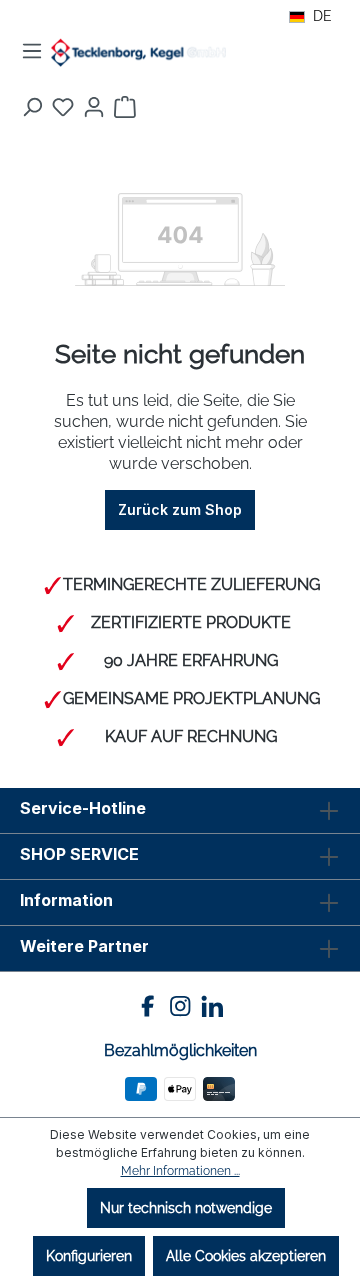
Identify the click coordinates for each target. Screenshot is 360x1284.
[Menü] (32, 51)
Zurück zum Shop (180, 509)
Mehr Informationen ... (180, 1171)
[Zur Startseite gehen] (138, 53)
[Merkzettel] (63, 107)
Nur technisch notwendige (186, 1208)
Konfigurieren (89, 1256)
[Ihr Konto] (94, 107)
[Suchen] (32, 107)
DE (322, 16)
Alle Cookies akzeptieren (246, 1256)
